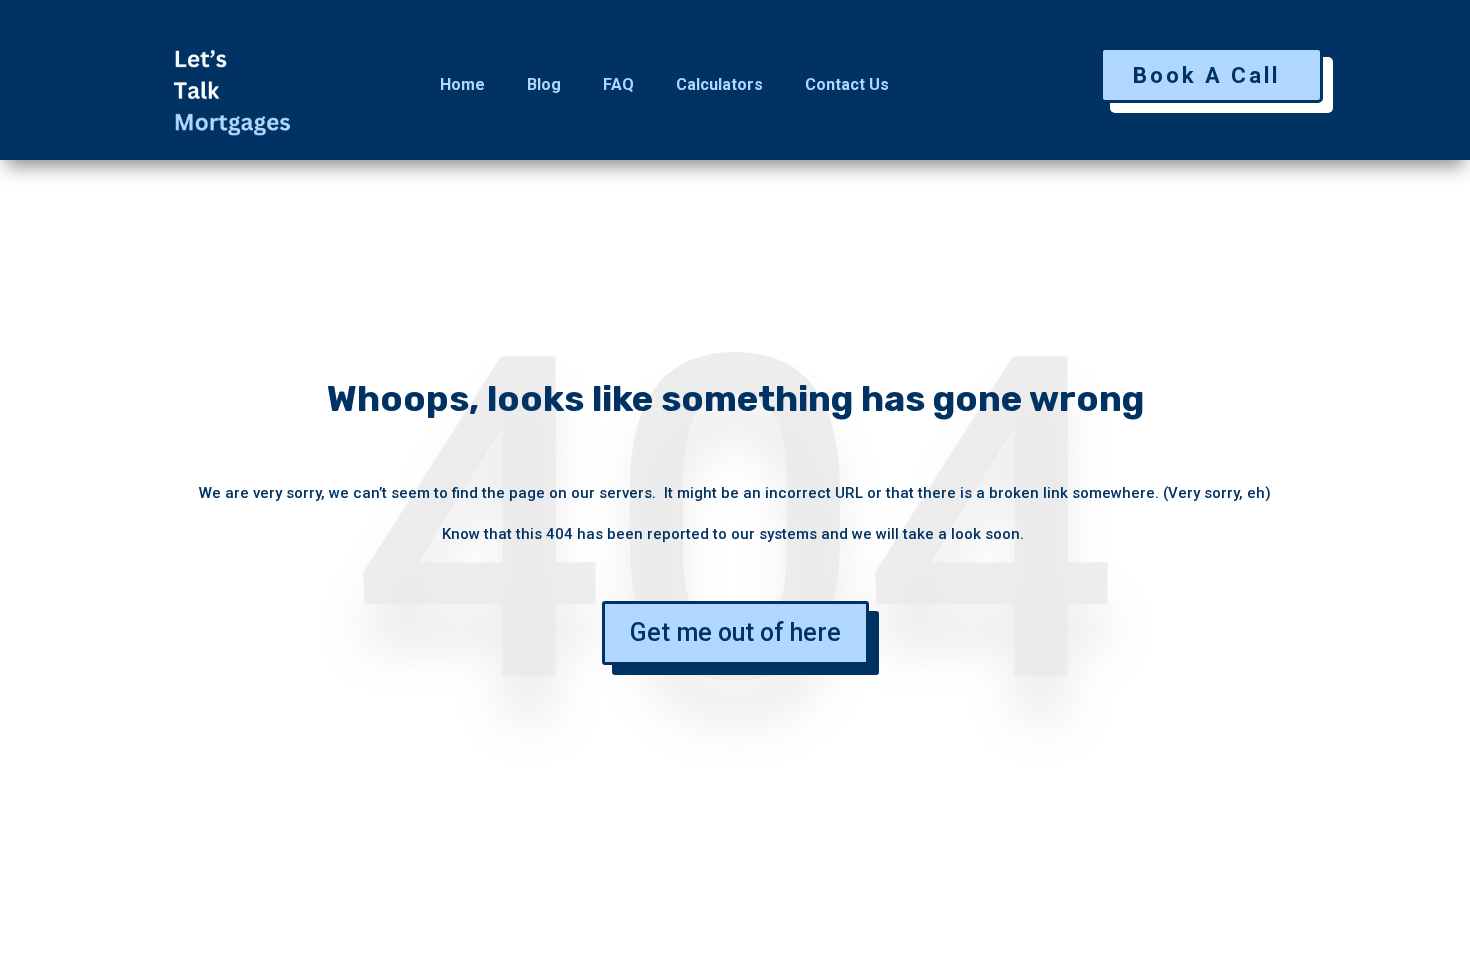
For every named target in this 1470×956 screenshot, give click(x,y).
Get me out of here (735, 632)
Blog (544, 84)
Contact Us (847, 84)
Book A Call (1206, 75)
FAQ (618, 84)
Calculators (719, 84)
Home (462, 84)
